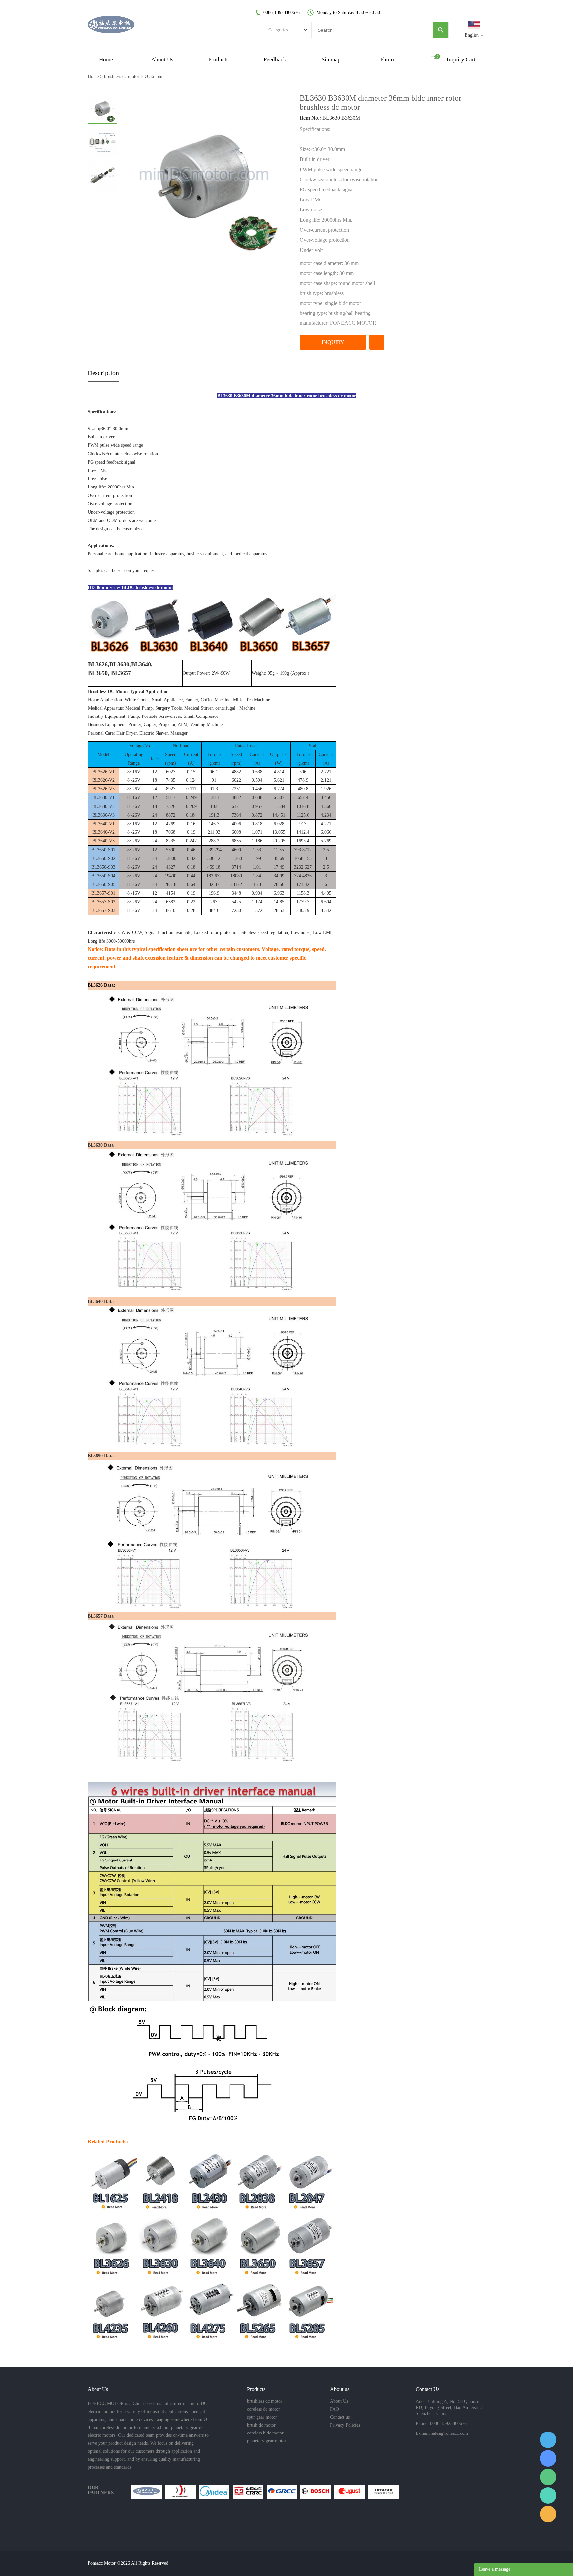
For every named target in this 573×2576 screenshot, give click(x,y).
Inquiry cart (461, 59)
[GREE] (282, 2492)
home (106, 59)
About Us (339, 2401)
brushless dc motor (122, 76)
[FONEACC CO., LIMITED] (147, 2492)
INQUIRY (333, 342)
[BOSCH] (316, 2492)
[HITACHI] (383, 2492)
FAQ (334, 2409)
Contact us (340, 2417)
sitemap (331, 59)
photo (387, 59)
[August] (350, 2492)
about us (162, 59)
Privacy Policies (345, 2425)
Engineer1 (548, 2440)
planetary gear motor (267, 2441)
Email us (548, 2514)
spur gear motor (262, 2417)
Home (93, 76)
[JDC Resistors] (180, 2492)
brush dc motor (261, 2425)
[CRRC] (248, 2492)
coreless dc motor (263, 2409)
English (472, 35)
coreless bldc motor (265, 2433)
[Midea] (214, 2492)
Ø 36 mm (154, 76)
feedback (275, 59)
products (219, 59)
